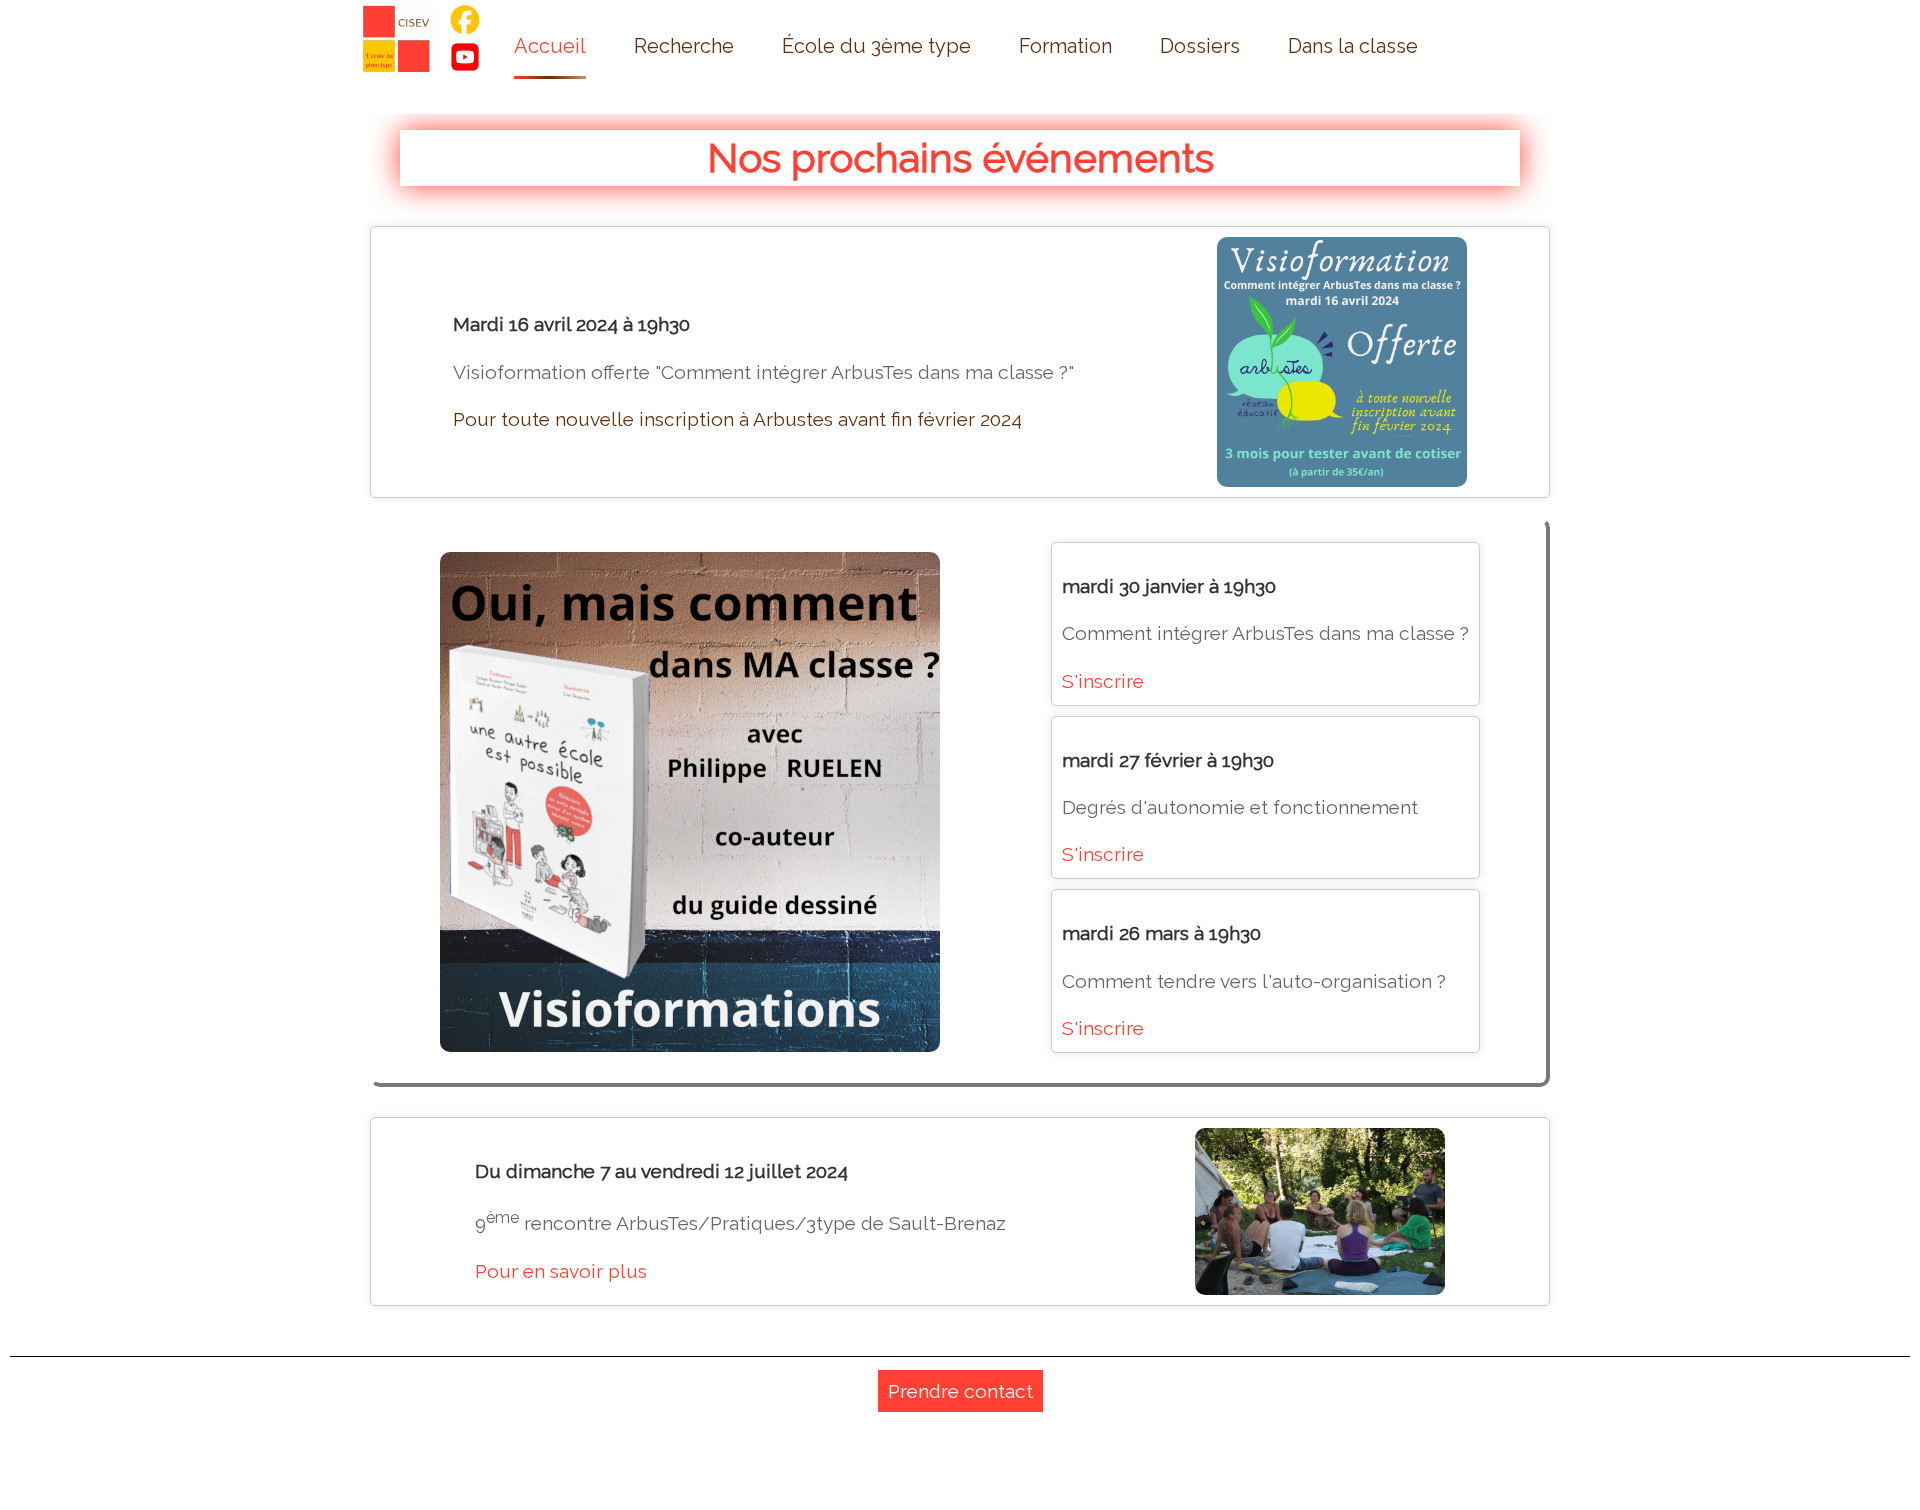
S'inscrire (1103, 681)
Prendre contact (960, 1391)
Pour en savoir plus (561, 1271)
